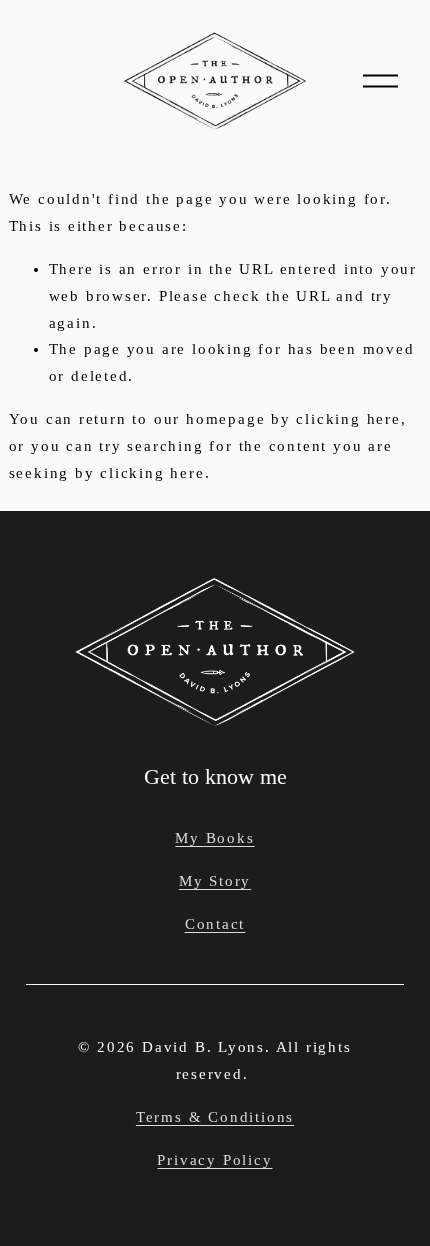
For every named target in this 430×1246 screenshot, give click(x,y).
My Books (214, 838)
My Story (215, 881)
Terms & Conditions (215, 1117)
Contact (215, 924)
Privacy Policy (214, 1160)
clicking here (348, 419)
